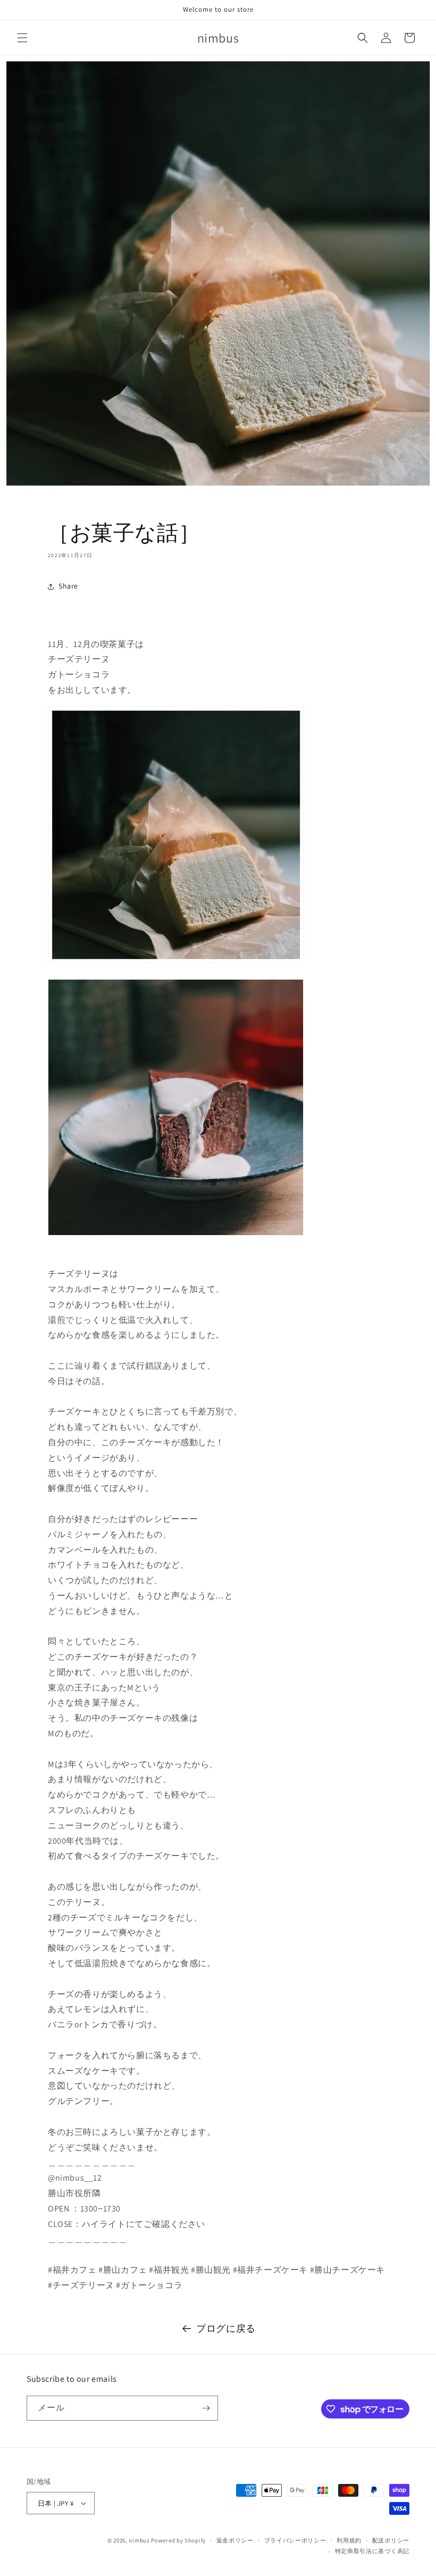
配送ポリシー (391, 2540)
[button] (22, 38)
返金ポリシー (235, 2540)
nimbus (139, 2540)
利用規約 (349, 2540)
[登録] (206, 2408)
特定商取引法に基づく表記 (372, 2551)
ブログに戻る (226, 2328)
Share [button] (68, 586)
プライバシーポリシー (295, 2540)
